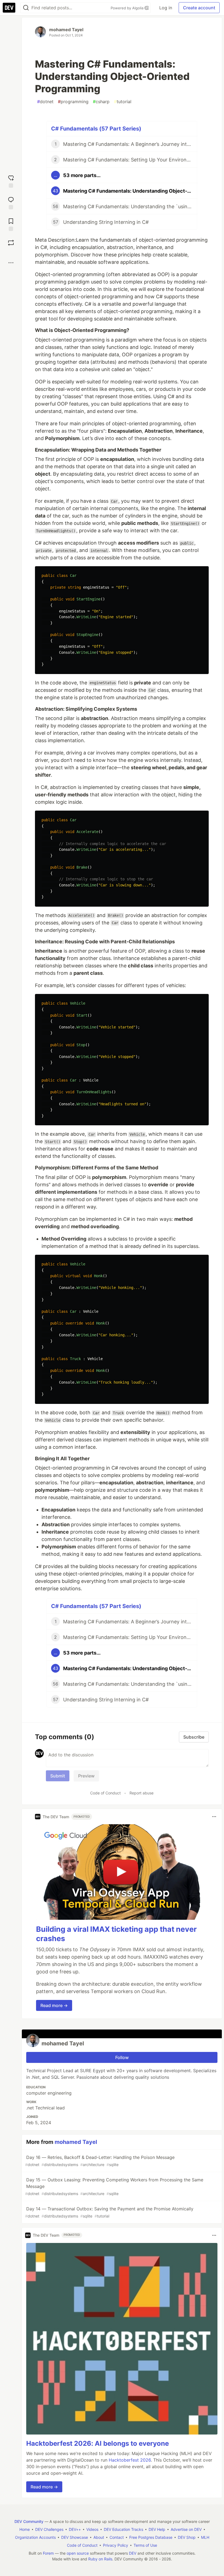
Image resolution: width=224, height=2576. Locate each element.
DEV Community (29, 2521)
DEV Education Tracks (123, 2529)
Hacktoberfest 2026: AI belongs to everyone (98, 2443)
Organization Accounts (35, 2537)
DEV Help (157, 2529)
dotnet (45, 102)
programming (73, 102)
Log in (166, 8)
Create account (199, 8)
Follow (122, 2057)
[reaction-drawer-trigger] (11, 181)
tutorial (123, 102)
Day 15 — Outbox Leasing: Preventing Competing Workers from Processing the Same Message (114, 2186)
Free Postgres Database (151, 2537)
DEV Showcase (75, 2537)
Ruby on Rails (100, 2559)
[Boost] (11, 243)
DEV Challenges (49, 2529)
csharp (101, 102)
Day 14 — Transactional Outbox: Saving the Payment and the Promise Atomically (109, 2212)
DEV (133, 2553)
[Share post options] (11, 263)
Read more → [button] (54, 2005)
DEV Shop (187, 2537)
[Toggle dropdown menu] (214, 1817)
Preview (86, 1776)
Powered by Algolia (128, 8)
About (99, 2537)
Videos (92, 2529)
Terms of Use (145, 2545)
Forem (48, 2553)
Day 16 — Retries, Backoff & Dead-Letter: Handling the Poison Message (100, 2161)
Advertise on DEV (186, 2529)
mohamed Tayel (66, 30)
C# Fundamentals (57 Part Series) (96, 129)
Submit (58, 1776)
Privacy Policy (116, 2545)
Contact (117, 2537)
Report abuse (142, 1793)
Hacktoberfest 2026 (130, 2460)
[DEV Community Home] (9, 8)
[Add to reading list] (11, 224)
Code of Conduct (105, 1793)
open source (78, 2553)
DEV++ (75, 2529)
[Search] (26, 8)
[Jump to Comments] (11, 202)
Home (25, 2529)
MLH (205, 2537)
